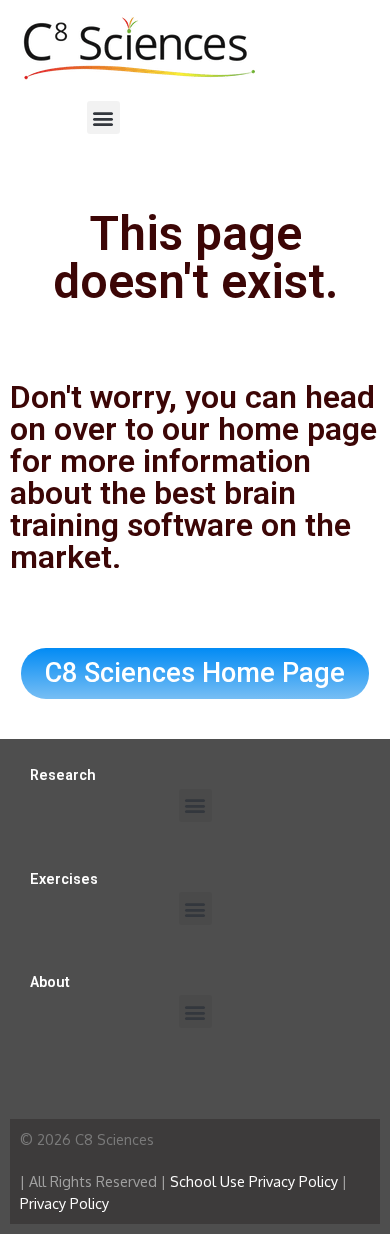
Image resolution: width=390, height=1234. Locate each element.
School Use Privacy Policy (254, 1181)
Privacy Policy (64, 1203)
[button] (103, 117)
